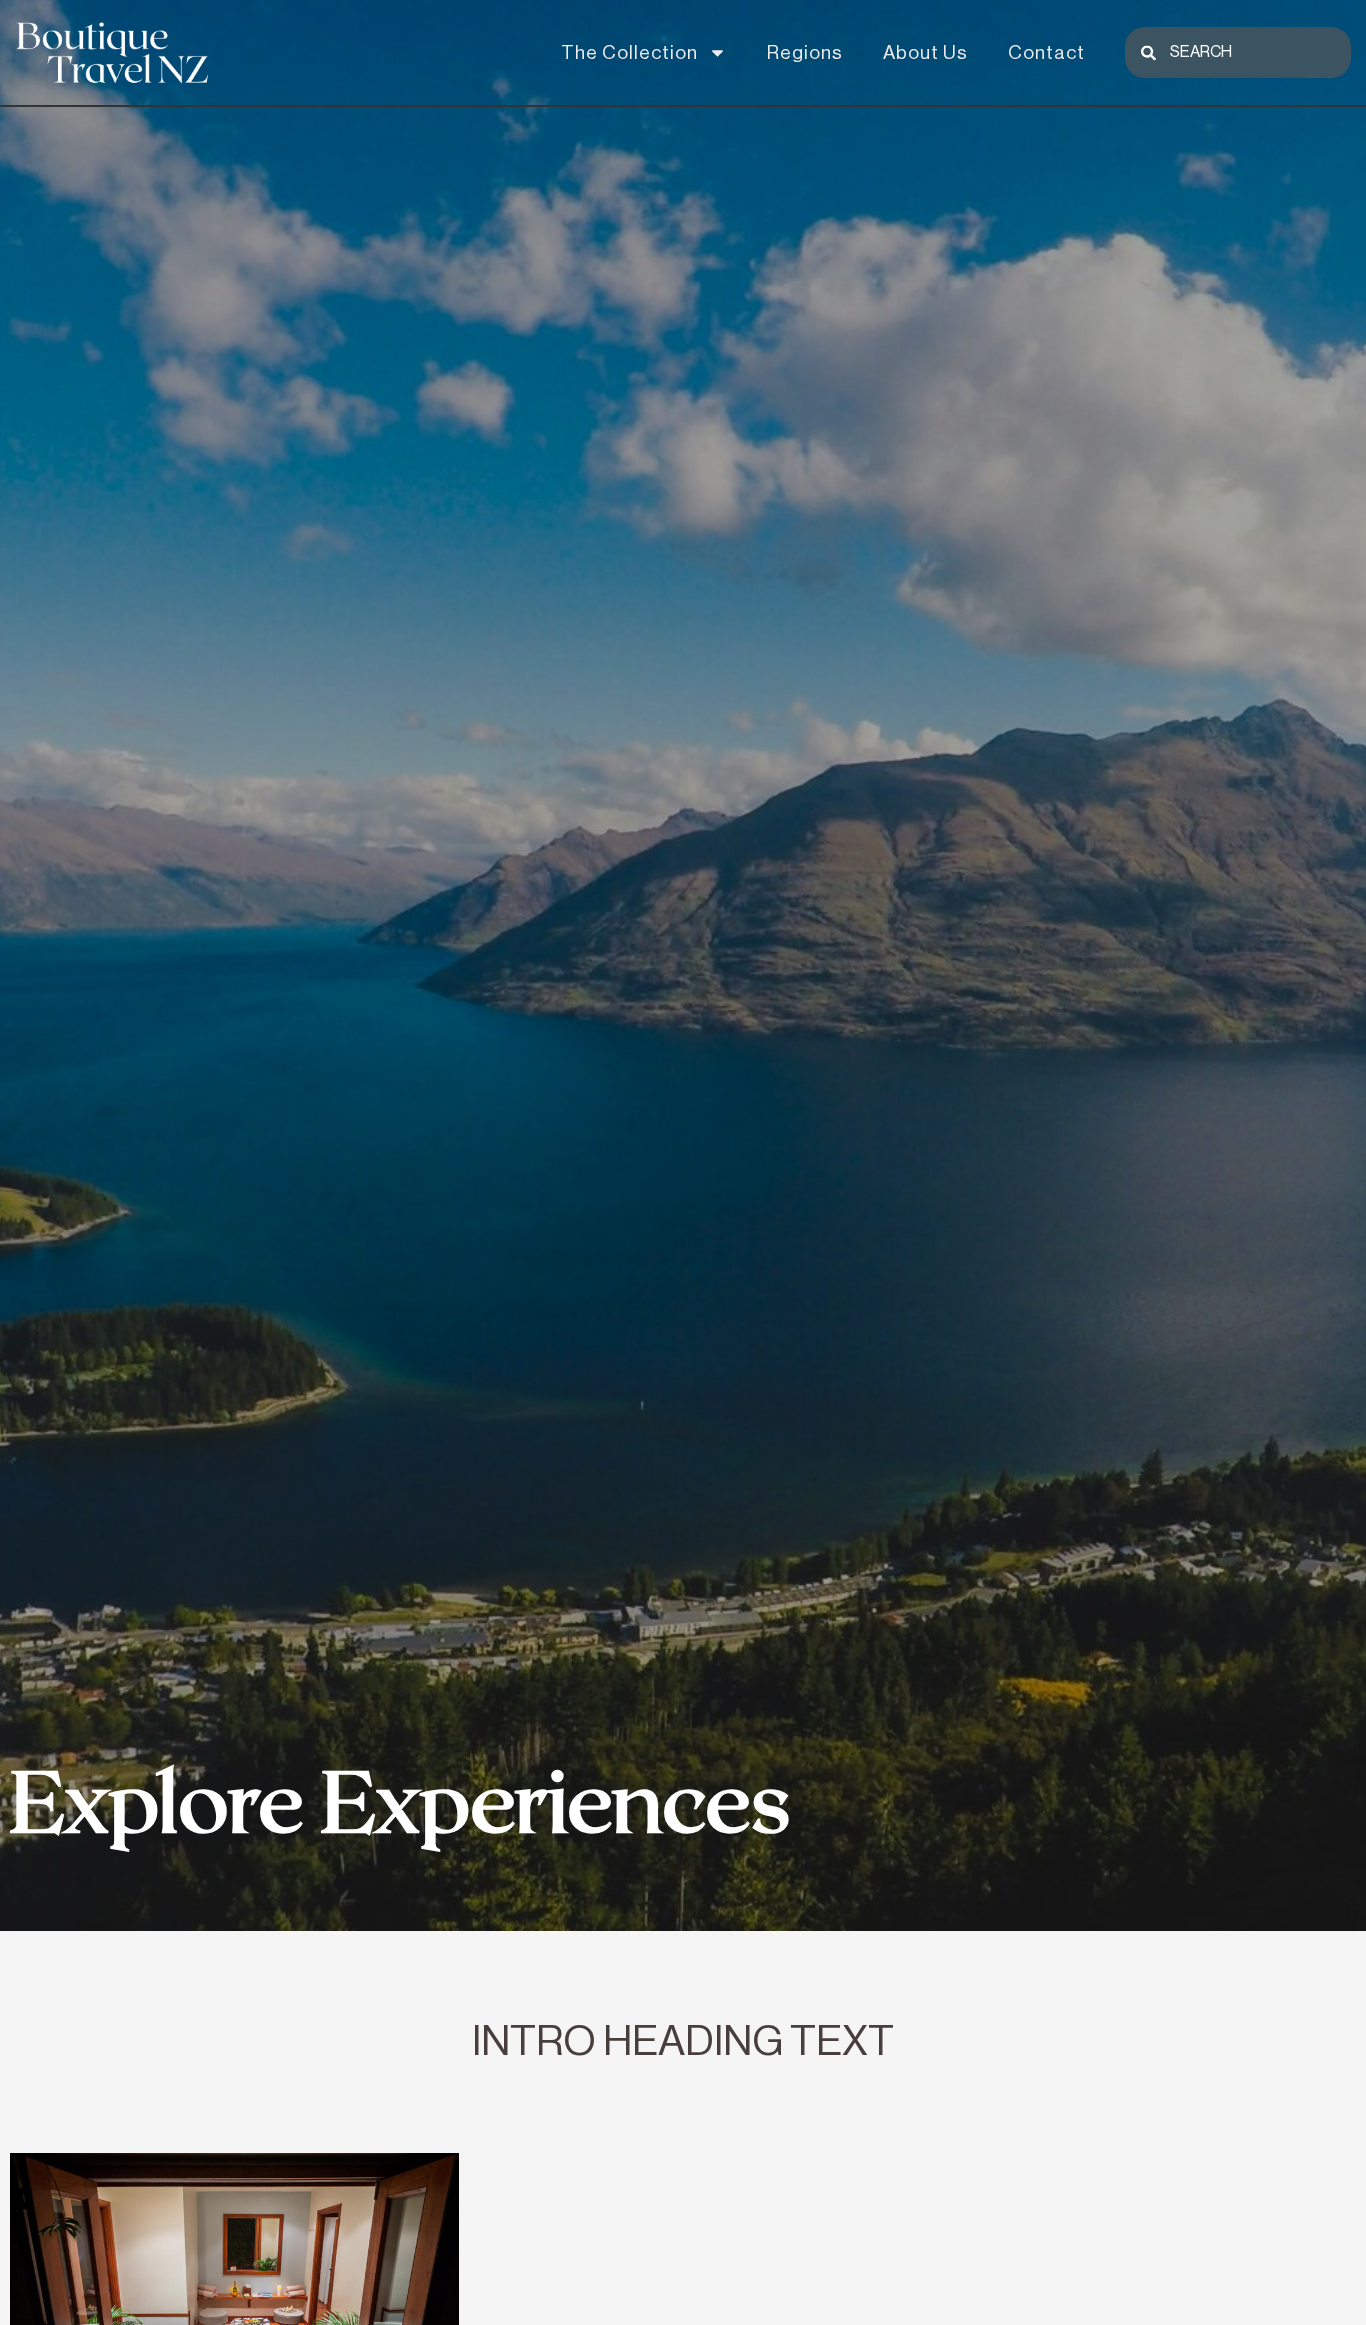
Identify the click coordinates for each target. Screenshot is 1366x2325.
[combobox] (1238, 52)
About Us (925, 52)
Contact (1046, 52)
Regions (805, 52)
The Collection (629, 52)
